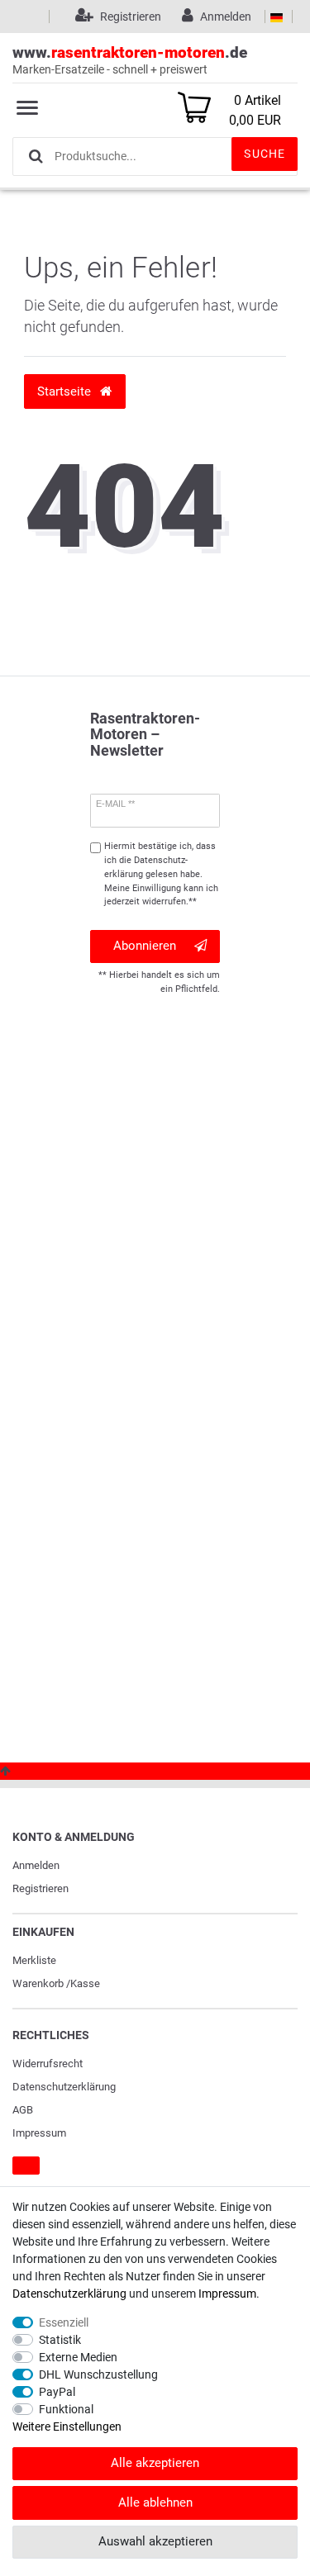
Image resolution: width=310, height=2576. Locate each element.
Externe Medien (78, 2357)
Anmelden (36, 1865)
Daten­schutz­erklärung (64, 2087)
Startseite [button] (66, 391)
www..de (130, 59)
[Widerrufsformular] (26, 2166)
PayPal (57, 2392)
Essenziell (64, 2322)
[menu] (27, 107)
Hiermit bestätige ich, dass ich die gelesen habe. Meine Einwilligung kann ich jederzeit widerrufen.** (161, 874)
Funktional (66, 2409)
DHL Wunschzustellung (98, 2374)
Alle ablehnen (155, 2502)
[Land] (277, 17)
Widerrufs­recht (48, 2064)
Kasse (85, 1983)
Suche (265, 154)
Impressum (39, 2133)
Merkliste (34, 1960)
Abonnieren (145, 946)
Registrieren (41, 1888)
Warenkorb (38, 1983)
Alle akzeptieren (155, 2463)
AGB (23, 2110)
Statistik (60, 2340)
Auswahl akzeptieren (155, 2541)
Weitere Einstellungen (67, 2427)
